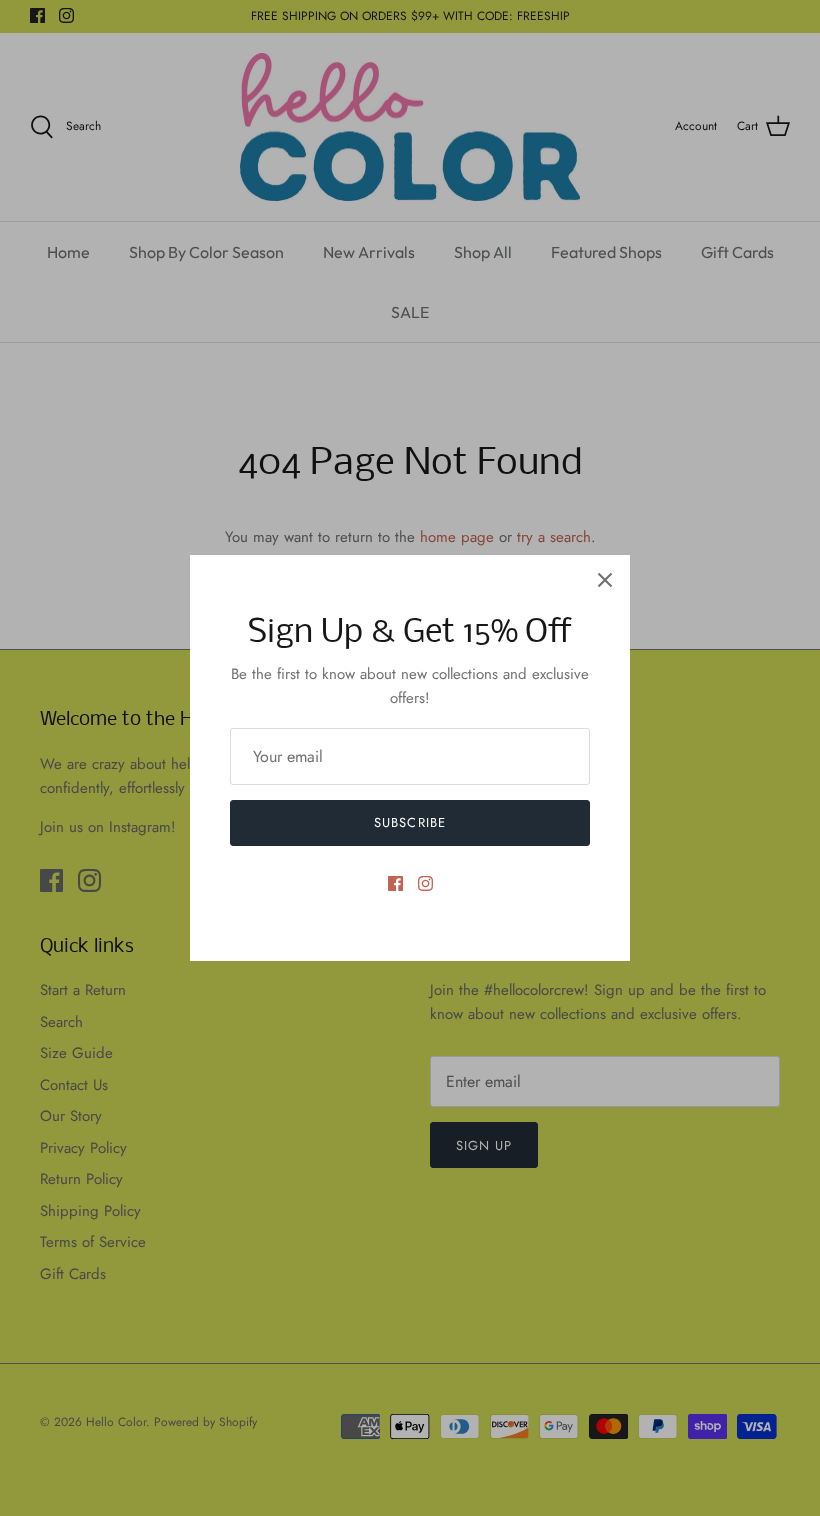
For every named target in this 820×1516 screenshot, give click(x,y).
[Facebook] (395, 883)
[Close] (605, 580)
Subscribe (409, 822)
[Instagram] (425, 883)
